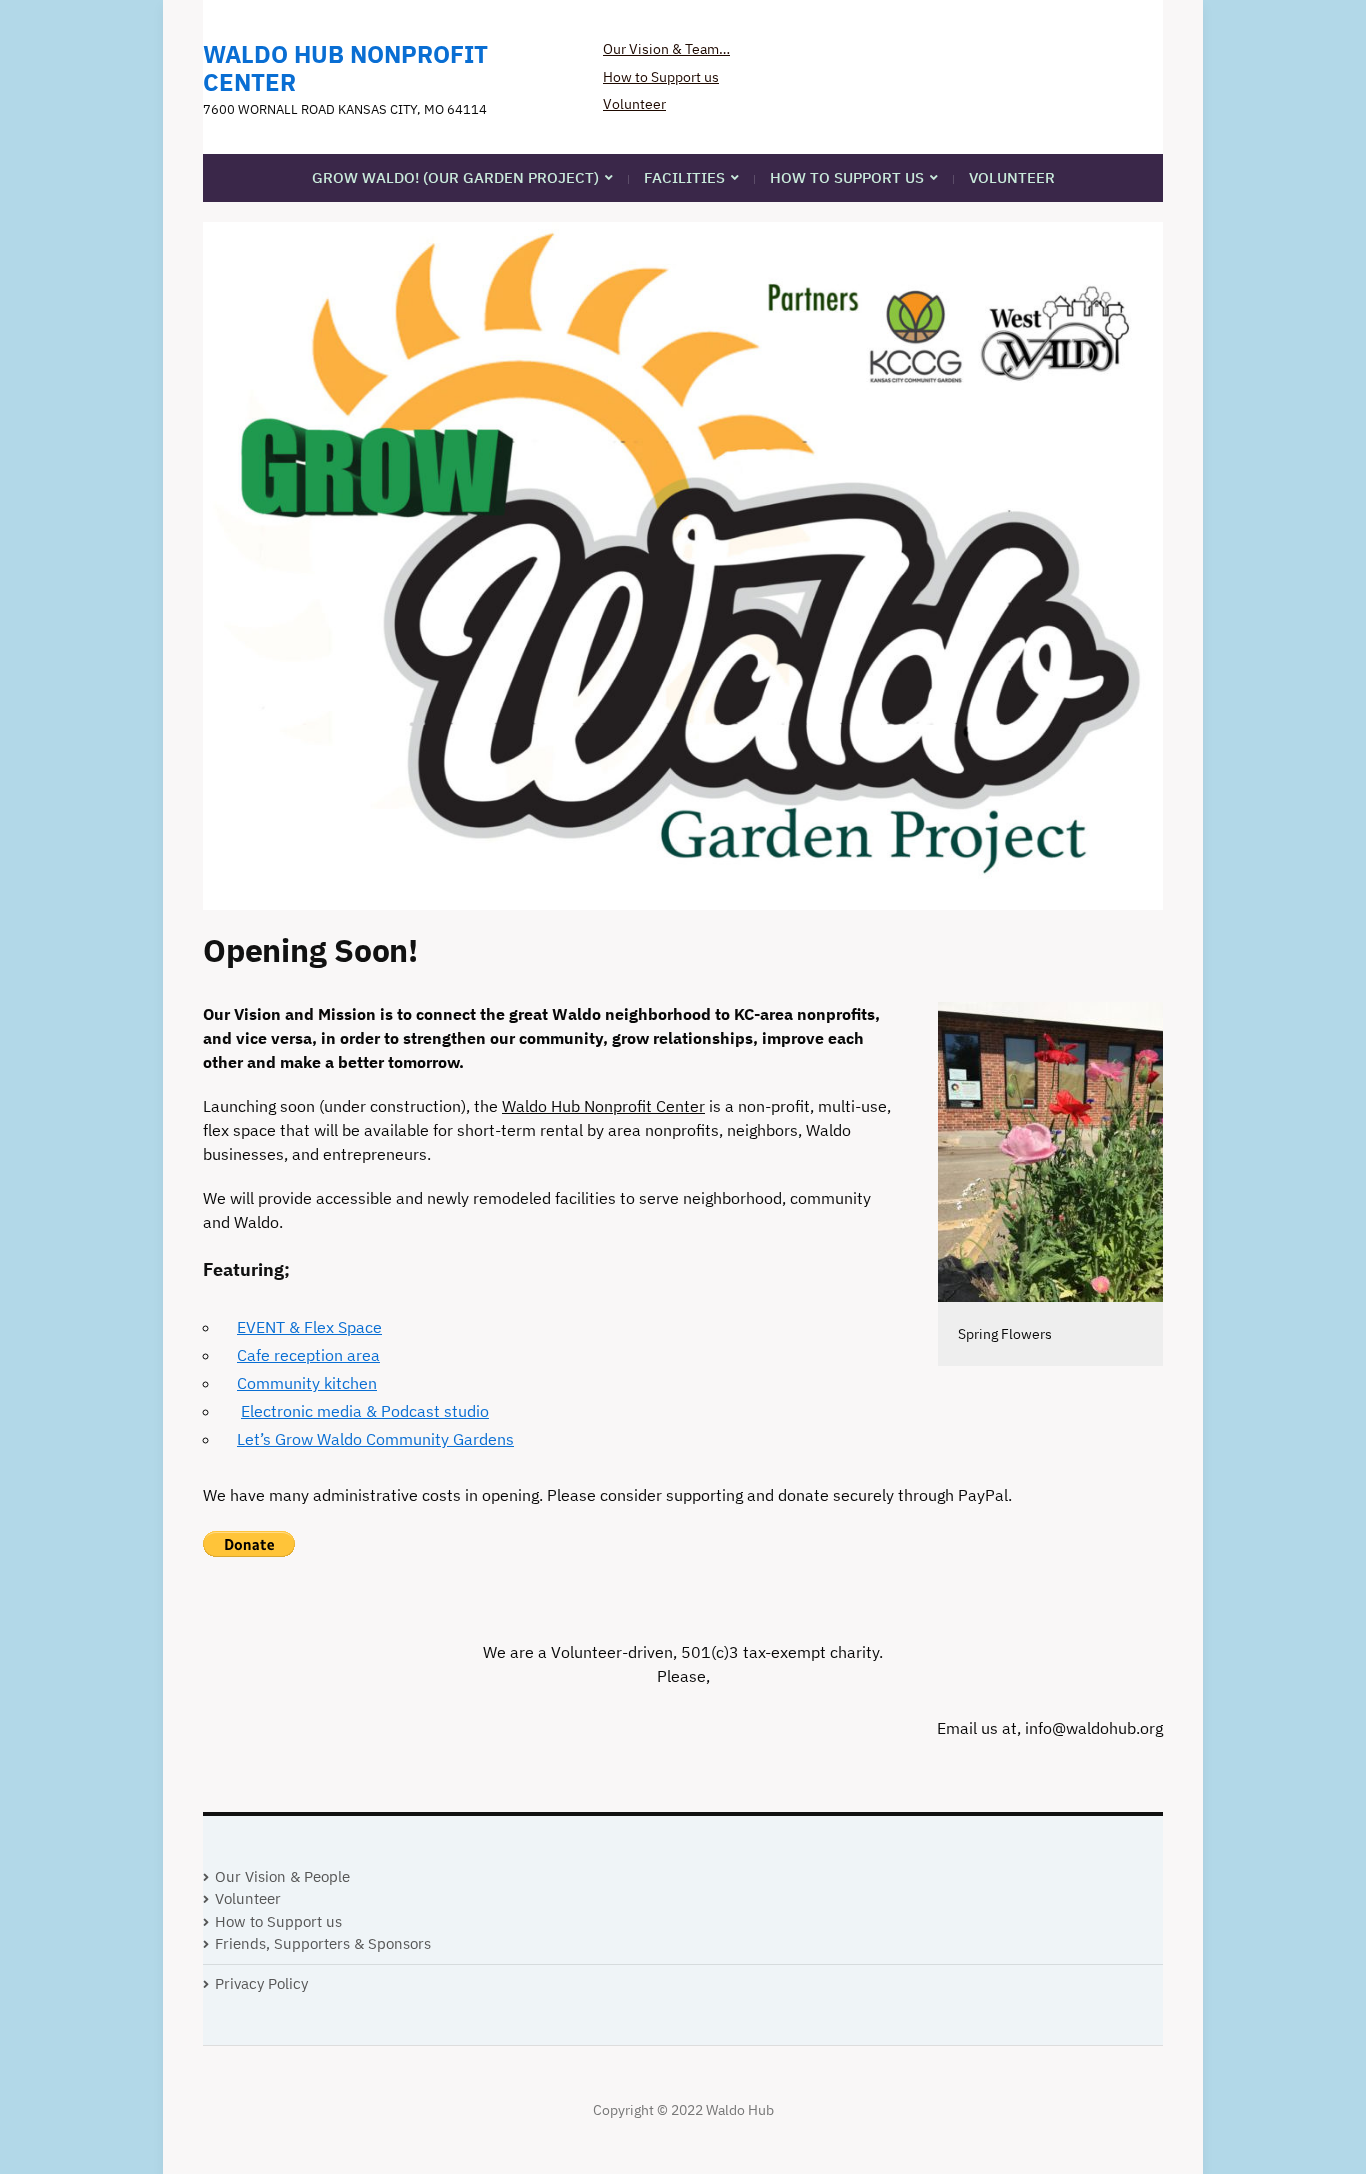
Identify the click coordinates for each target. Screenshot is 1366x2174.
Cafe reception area (308, 1355)
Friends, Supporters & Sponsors (323, 1943)
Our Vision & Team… (666, 49)
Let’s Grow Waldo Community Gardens (375, 1439)
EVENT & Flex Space (309, 1327)
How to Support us (661, 77)
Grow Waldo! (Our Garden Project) (455, 177)
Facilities (684, 177)
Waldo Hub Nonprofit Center (345, 68)
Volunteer (634, 104)
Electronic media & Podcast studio (365, 1411)
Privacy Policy (261, 1983)
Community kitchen (307, 1383)
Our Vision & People (282, 1876)
